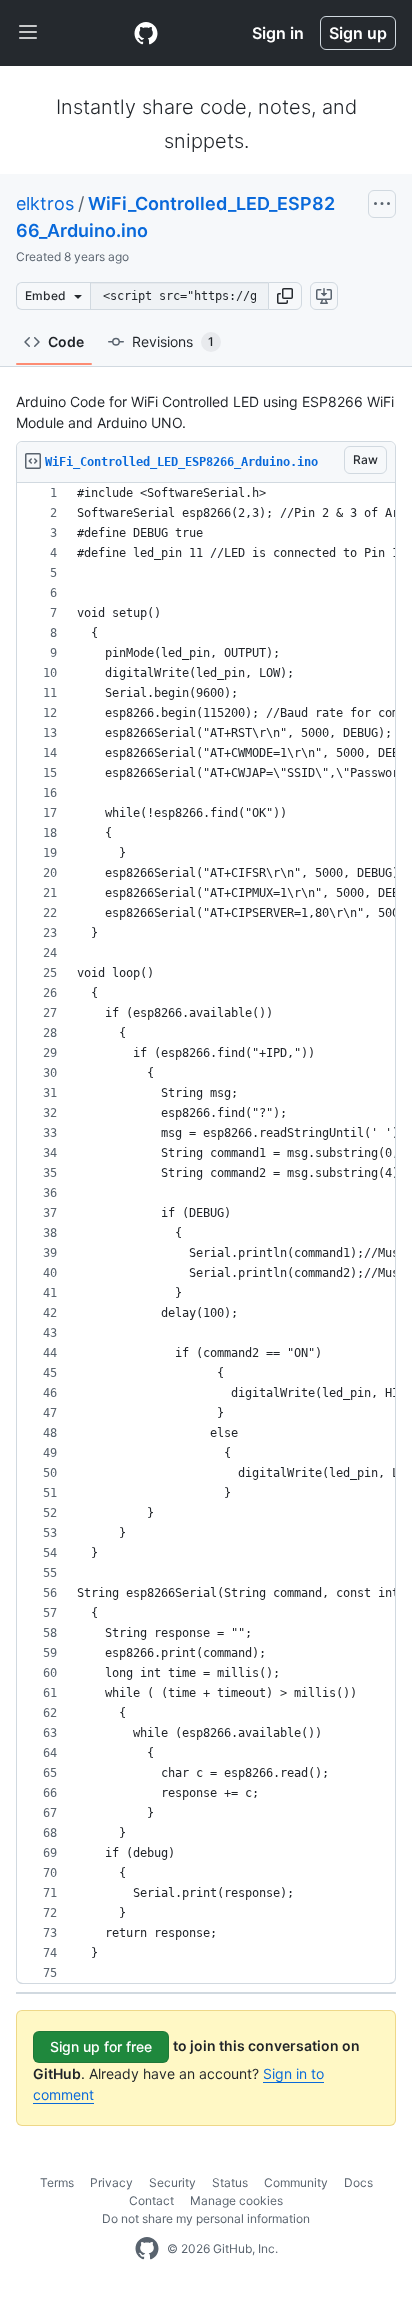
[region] (206, 1233)
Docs (358, 2182)
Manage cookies (236, 2200)
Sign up (358, 33)
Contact (151, 2200)
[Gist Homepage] (146, 33)
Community (296, 2182)
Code (66, 341)
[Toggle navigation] (28, 33)
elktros (45, 203)
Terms (57, 2182)
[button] (285, 296)
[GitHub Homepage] (147, 2249)
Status (230, 2182)
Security (172, 2182)
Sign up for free (101, 2046)
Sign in (278, 33)
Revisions (173, 341)
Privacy (111, 2182)
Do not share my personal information (206, 2218)
